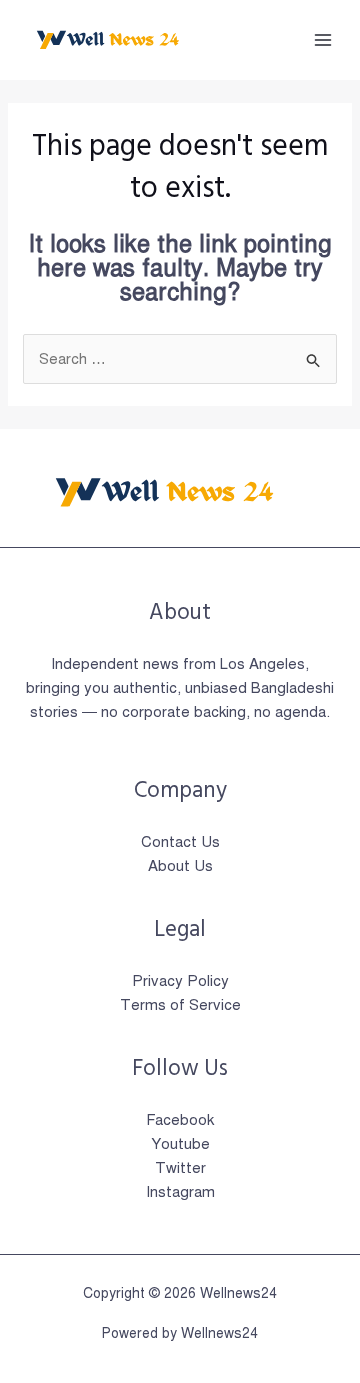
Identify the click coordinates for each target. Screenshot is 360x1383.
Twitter (180, 1168)
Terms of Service (180, 1005)
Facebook (180, 1120)
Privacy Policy (180, 981)
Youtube (180, 1144)
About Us (180, 866)
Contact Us (180, 842)
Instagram (180, 1192)
